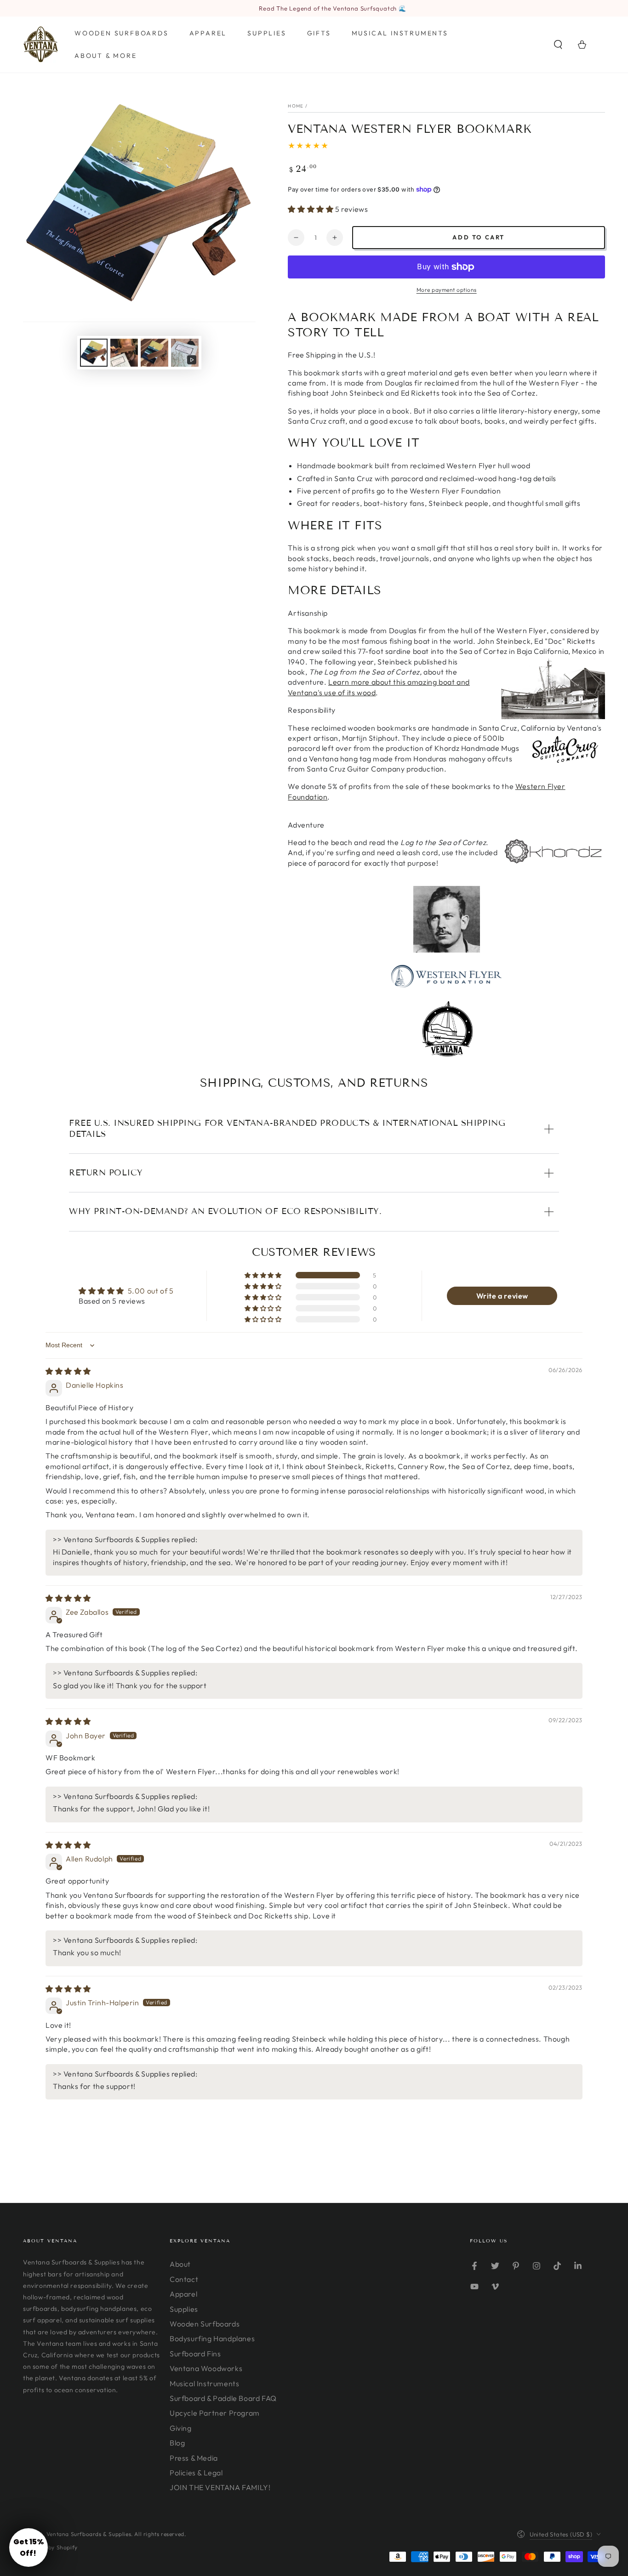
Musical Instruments (204, 2383)
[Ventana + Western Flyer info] (447, 950)
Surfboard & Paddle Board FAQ (223, 2398)
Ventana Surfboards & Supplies (89, 2534)
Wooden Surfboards (205, 2324)
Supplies (184, 2309)
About (180, 2264)
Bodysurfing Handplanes (212, 2338)
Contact (184, 2279)
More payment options (447, 290)
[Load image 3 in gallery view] (154, 353)
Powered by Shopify (50, 2547)
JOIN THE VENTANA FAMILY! (220, 2487)
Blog (177, 2443)
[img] (68, 1371)
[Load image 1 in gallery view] (94, 353)
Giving (181, 2428)
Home (296, 106)
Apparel (183, 2294)
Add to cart (479, 237)
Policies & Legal (196, 2473)
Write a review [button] (502, 1296)
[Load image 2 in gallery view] (124, 353)
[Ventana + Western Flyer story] (446, 1029)
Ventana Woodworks (206, 2368)
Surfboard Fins (195, 2354)
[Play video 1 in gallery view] (185, 353)
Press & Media (194, 2458)
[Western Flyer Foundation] (446, 985)
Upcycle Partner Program (215, 2413)
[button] (558, 45)
